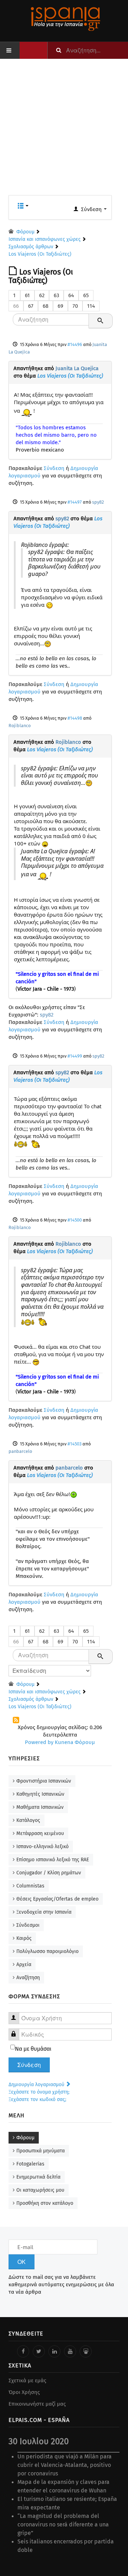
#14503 (74, 1444)
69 (60, 306)
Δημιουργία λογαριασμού (37, 2085)
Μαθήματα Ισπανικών (40, 1807)
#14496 (75, 344)
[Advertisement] (64, 131)
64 (71, 295)
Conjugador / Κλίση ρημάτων (49, 1873)
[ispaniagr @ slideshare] (86, 2351)
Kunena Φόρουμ (75, 1742)
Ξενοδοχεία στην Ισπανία (44, 1912)
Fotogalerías (30, 2164)
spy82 (98, 502)
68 (46, 306)
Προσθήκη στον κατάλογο (45, 2203)
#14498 (75, 718)
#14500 (75, 1220)
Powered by (39, 1742)
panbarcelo (20, 1451)
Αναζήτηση (28, 1978)
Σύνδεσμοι (28, 1925)
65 (86, 295)
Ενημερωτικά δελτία (38, 2177)
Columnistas (30, 1886)
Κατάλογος (28, 1820)
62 (42, 295)
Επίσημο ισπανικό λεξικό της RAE (53, 1860)
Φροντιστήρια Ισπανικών (44, 1781)
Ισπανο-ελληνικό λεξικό (42, 1847)
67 (31, 306)
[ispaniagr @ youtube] (70, 2351)
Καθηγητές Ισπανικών (40, 1794)
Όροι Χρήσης (24, 2392)
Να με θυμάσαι (33, 2049)
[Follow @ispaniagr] (39, 2351)
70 (75, 306)
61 (27, 295)
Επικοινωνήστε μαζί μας (37, 2404)
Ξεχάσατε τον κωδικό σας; (37, 2099)
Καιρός (24, 1938)
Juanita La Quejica (77, 368)
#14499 (75, 1056)
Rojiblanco (20, 726)
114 (91, 306)
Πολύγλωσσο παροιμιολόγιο (47, 1951)
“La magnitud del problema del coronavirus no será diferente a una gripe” (63, 2524)
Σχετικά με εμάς (27, 2380)
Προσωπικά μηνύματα (41, 2151)
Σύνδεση (54, 468)
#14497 (75, 502)
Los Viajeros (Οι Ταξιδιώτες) (70, 376)
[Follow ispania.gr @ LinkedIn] (54, 2351)
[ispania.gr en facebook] (23, 2351)
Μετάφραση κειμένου (40, 1833)
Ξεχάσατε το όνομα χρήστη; (39, 2092)
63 (56, 295)
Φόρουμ (25, 2138)
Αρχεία (24, 1964)
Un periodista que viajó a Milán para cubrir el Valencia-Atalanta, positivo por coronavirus (65, 2465)
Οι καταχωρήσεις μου (40, 2190)
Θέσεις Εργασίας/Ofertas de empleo (57, 1899)
